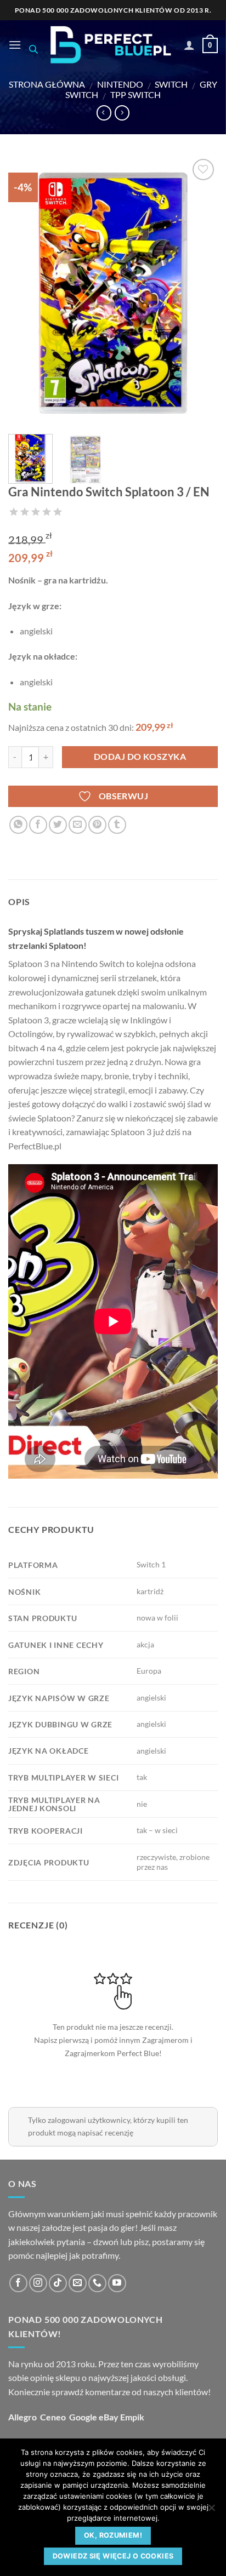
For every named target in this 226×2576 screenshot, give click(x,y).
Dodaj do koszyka (140, 757)
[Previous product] (122, 113)
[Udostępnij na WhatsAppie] (18, 825)
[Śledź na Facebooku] (18, 2283)
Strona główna (47, 84)
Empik (132, 2417)
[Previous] (26, 291)
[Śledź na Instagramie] (38, 2283)
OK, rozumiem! (113, 2535)
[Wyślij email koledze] (78, 825)
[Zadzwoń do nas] (97, 2283)
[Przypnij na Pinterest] (97, 825)
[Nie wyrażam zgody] (211, 2511)
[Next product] (104, 113)
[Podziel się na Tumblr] (117, 825)
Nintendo (120, 84)
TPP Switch (135, 95)
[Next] (200, 291)
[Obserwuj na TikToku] (58, 2283)
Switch (171, 84)
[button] (15, 45)
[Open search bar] (33, 49)
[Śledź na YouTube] (117, 2283)
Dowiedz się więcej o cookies (113, 2556)
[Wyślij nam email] (78, 2283)
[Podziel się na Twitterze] (58, 825)
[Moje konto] (189, 45)
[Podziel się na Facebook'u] (38, 825)
